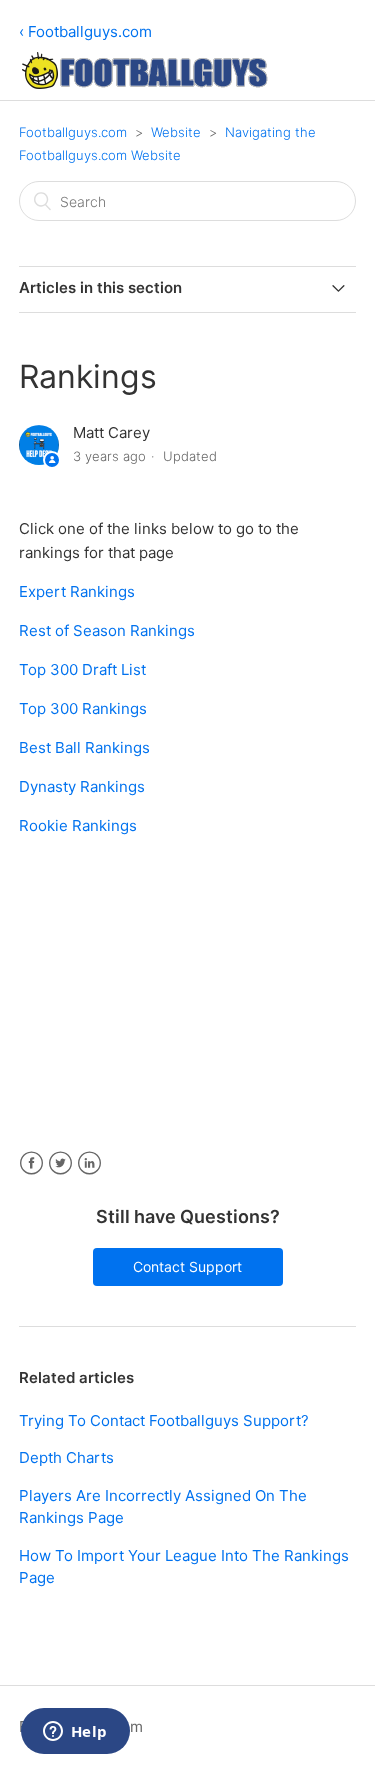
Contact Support (187, 1266)
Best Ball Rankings (84, 747)
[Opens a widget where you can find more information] (75, 1733)
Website (176, 132)
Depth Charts (66, 1457)
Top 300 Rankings (83, 708)
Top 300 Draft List (82, 669)
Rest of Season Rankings (107, 630)
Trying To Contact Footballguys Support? (164, 1420)
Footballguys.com (73, 132)
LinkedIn (89, 1163)
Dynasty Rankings (82, 786)
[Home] (144, 83)
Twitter (60, 1163)
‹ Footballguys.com (85, 31)
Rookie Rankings (78, 825)
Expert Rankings (77, 591)
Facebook (31, 1163)
